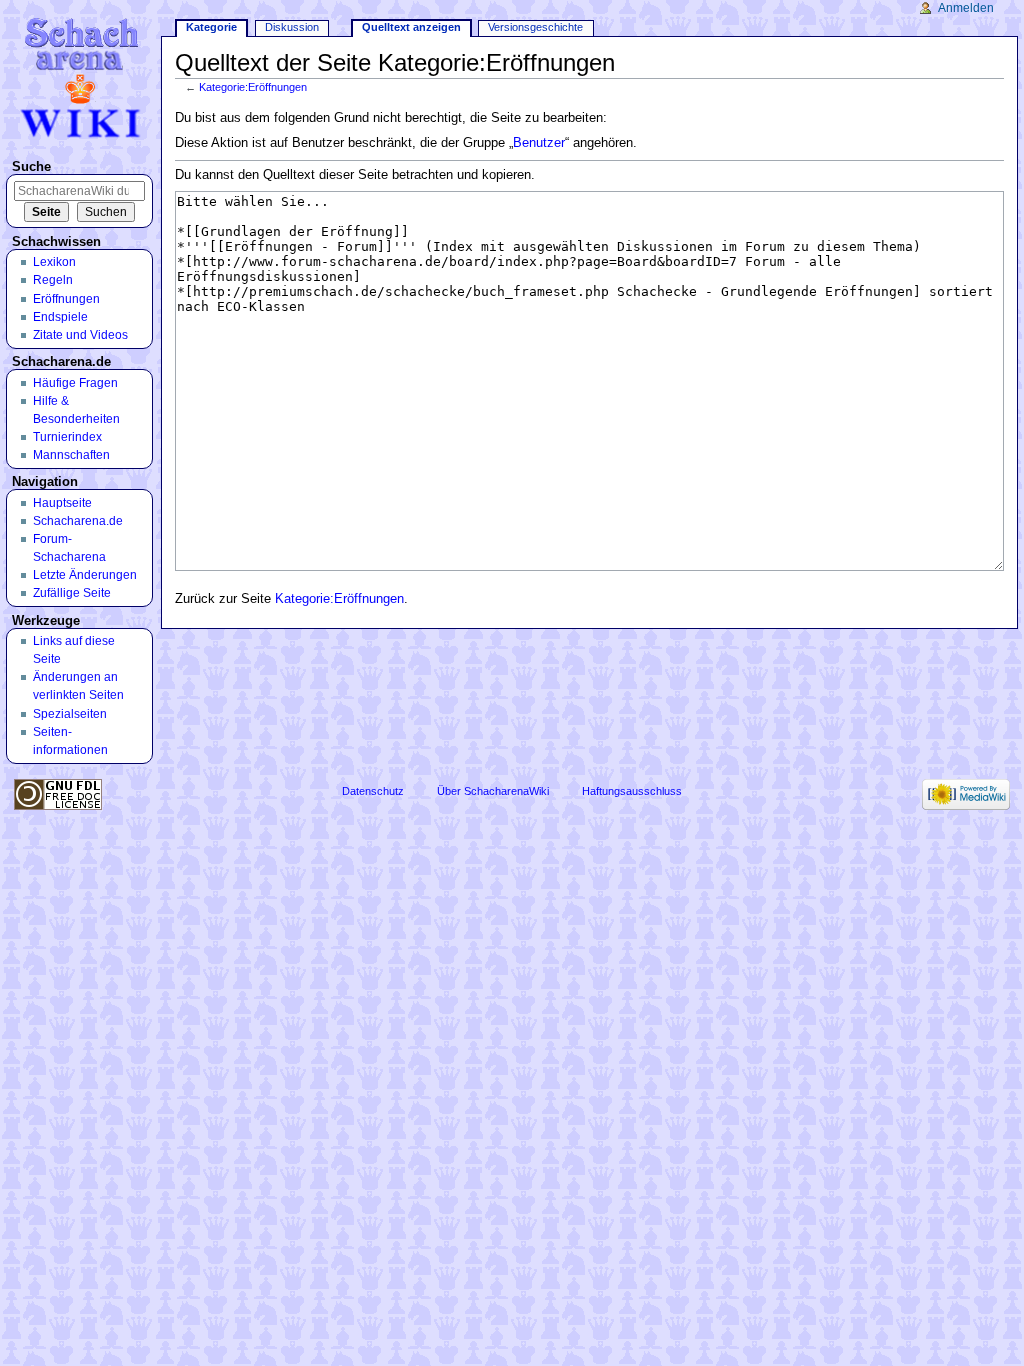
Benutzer (539, 143)
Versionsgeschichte (535, 27)
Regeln (53, 280)
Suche (31, 167)
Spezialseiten (70, 714)
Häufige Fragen (75, 383)
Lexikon (54, 262)
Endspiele (60, 317)
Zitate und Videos (80, 335)
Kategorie (211, 27)
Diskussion (292, 27)
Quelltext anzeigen (411, 27)
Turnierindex (67, 437)
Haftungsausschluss (632, 791)
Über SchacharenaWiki (493, 791)
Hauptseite (62, 503)
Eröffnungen (66, 299)
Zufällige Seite (72, 593)
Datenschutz (373, 791)
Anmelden (966, 8)
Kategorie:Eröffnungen (253, 87)
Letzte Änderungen (85, 575)
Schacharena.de (78, 521)
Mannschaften (71, 455)
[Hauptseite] (83, 77)
